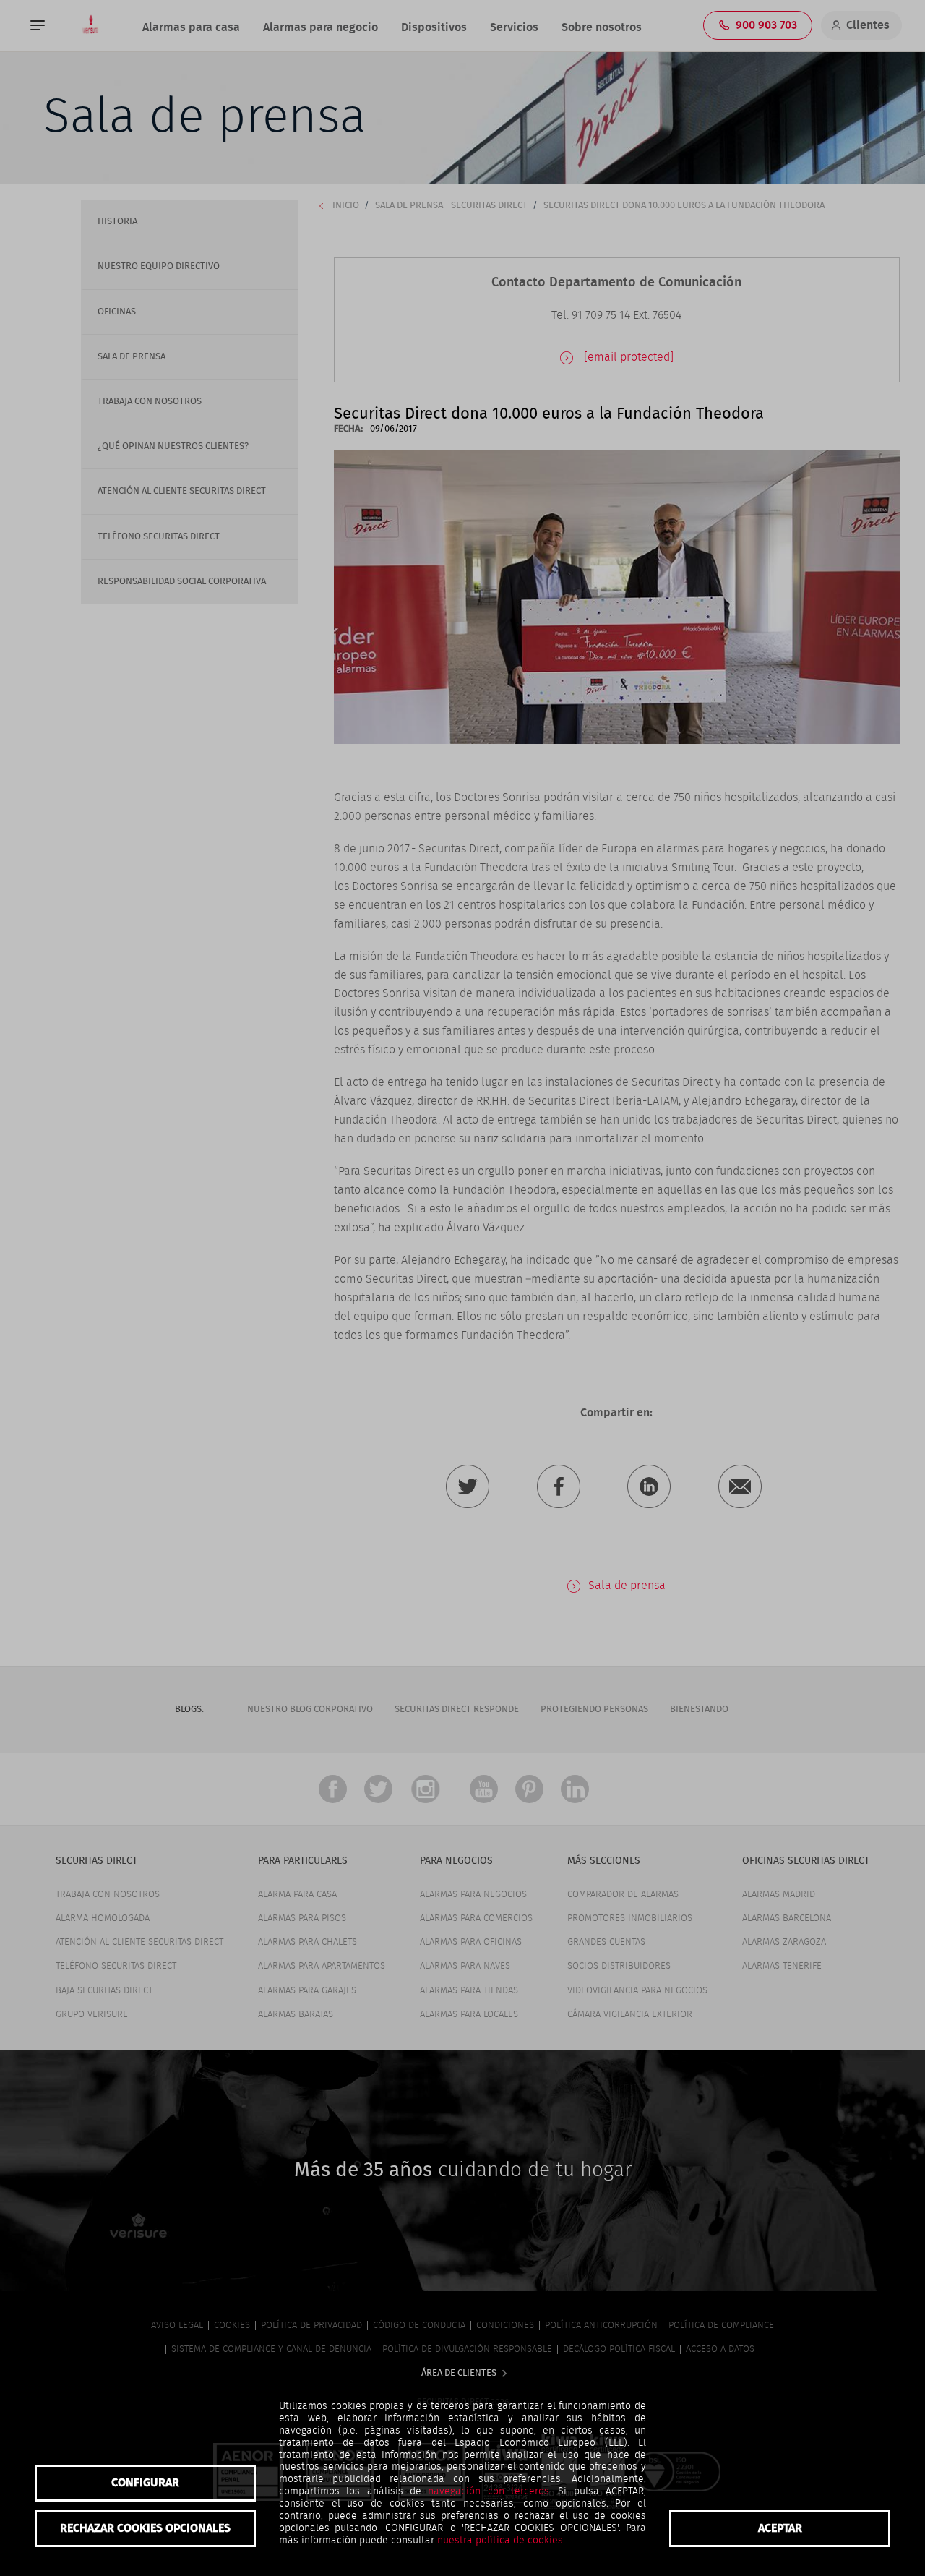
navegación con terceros (489, 2491)
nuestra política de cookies (500, 2541)
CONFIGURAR (145, 2483)
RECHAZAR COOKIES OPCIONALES (145, 2528)
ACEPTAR (780, 2528)
